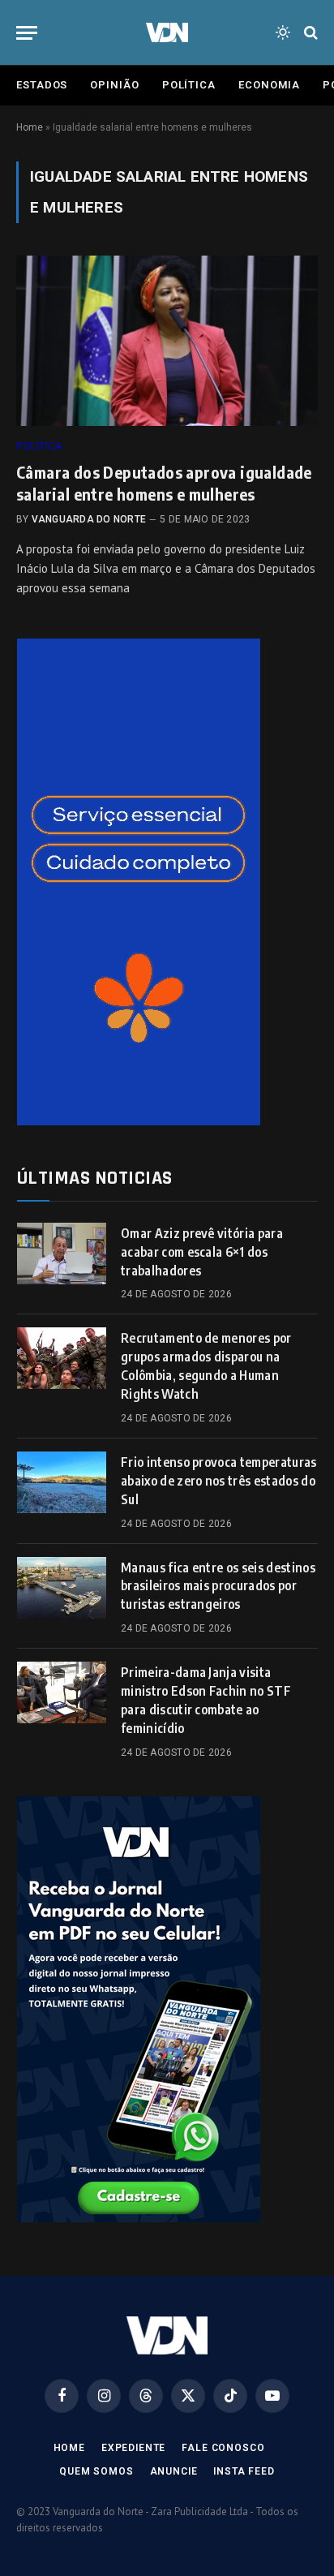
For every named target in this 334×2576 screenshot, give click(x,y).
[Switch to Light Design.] (283, 32)
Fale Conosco (223, 2448)
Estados (42, 85)
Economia (269, 85)
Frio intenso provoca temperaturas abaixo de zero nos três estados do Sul (219, 1481)
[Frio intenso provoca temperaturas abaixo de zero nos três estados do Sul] (62, 1482)
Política (189, 85)
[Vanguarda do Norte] (167, 32)
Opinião (114, 85)
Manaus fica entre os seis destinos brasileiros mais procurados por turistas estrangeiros (218, 1586)
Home (30, 127)
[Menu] (27, 33)
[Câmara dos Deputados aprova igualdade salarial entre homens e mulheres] (167, 340)
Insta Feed (244, 2471)
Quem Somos (96, 2471)
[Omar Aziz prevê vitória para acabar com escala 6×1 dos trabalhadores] (62, 1254)
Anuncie (174, 2471)
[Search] (309, 33)
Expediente (133, 2448)
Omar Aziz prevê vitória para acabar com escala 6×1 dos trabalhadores (202, 1252)
